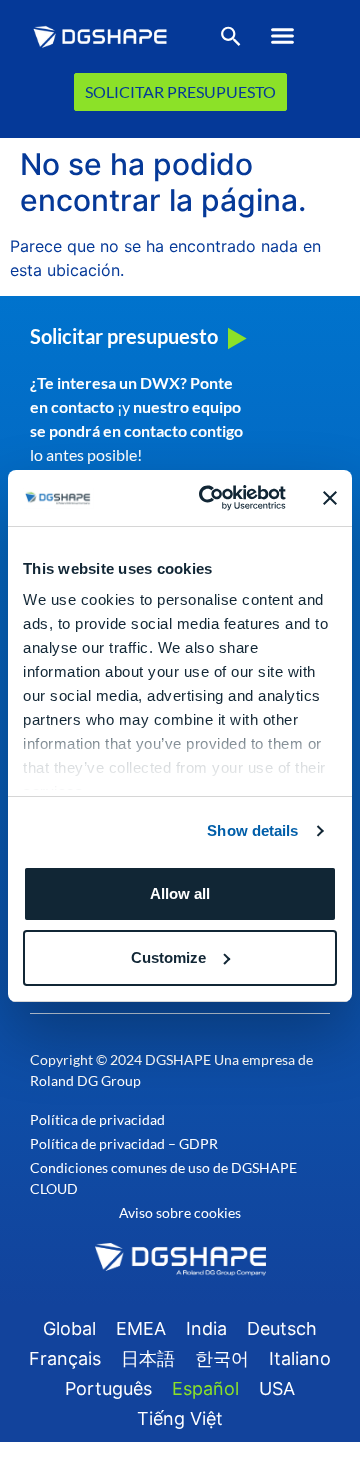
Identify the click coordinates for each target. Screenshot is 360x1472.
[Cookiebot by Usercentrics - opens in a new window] (211, 498)
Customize (168, 957)
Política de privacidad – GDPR (124, 1143)
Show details (252, 830)
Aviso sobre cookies (180, 1212)
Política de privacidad (97, 1119)
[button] (282, 36)
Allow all (180, 893)
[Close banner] (330, 498)
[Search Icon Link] (231, 40)
